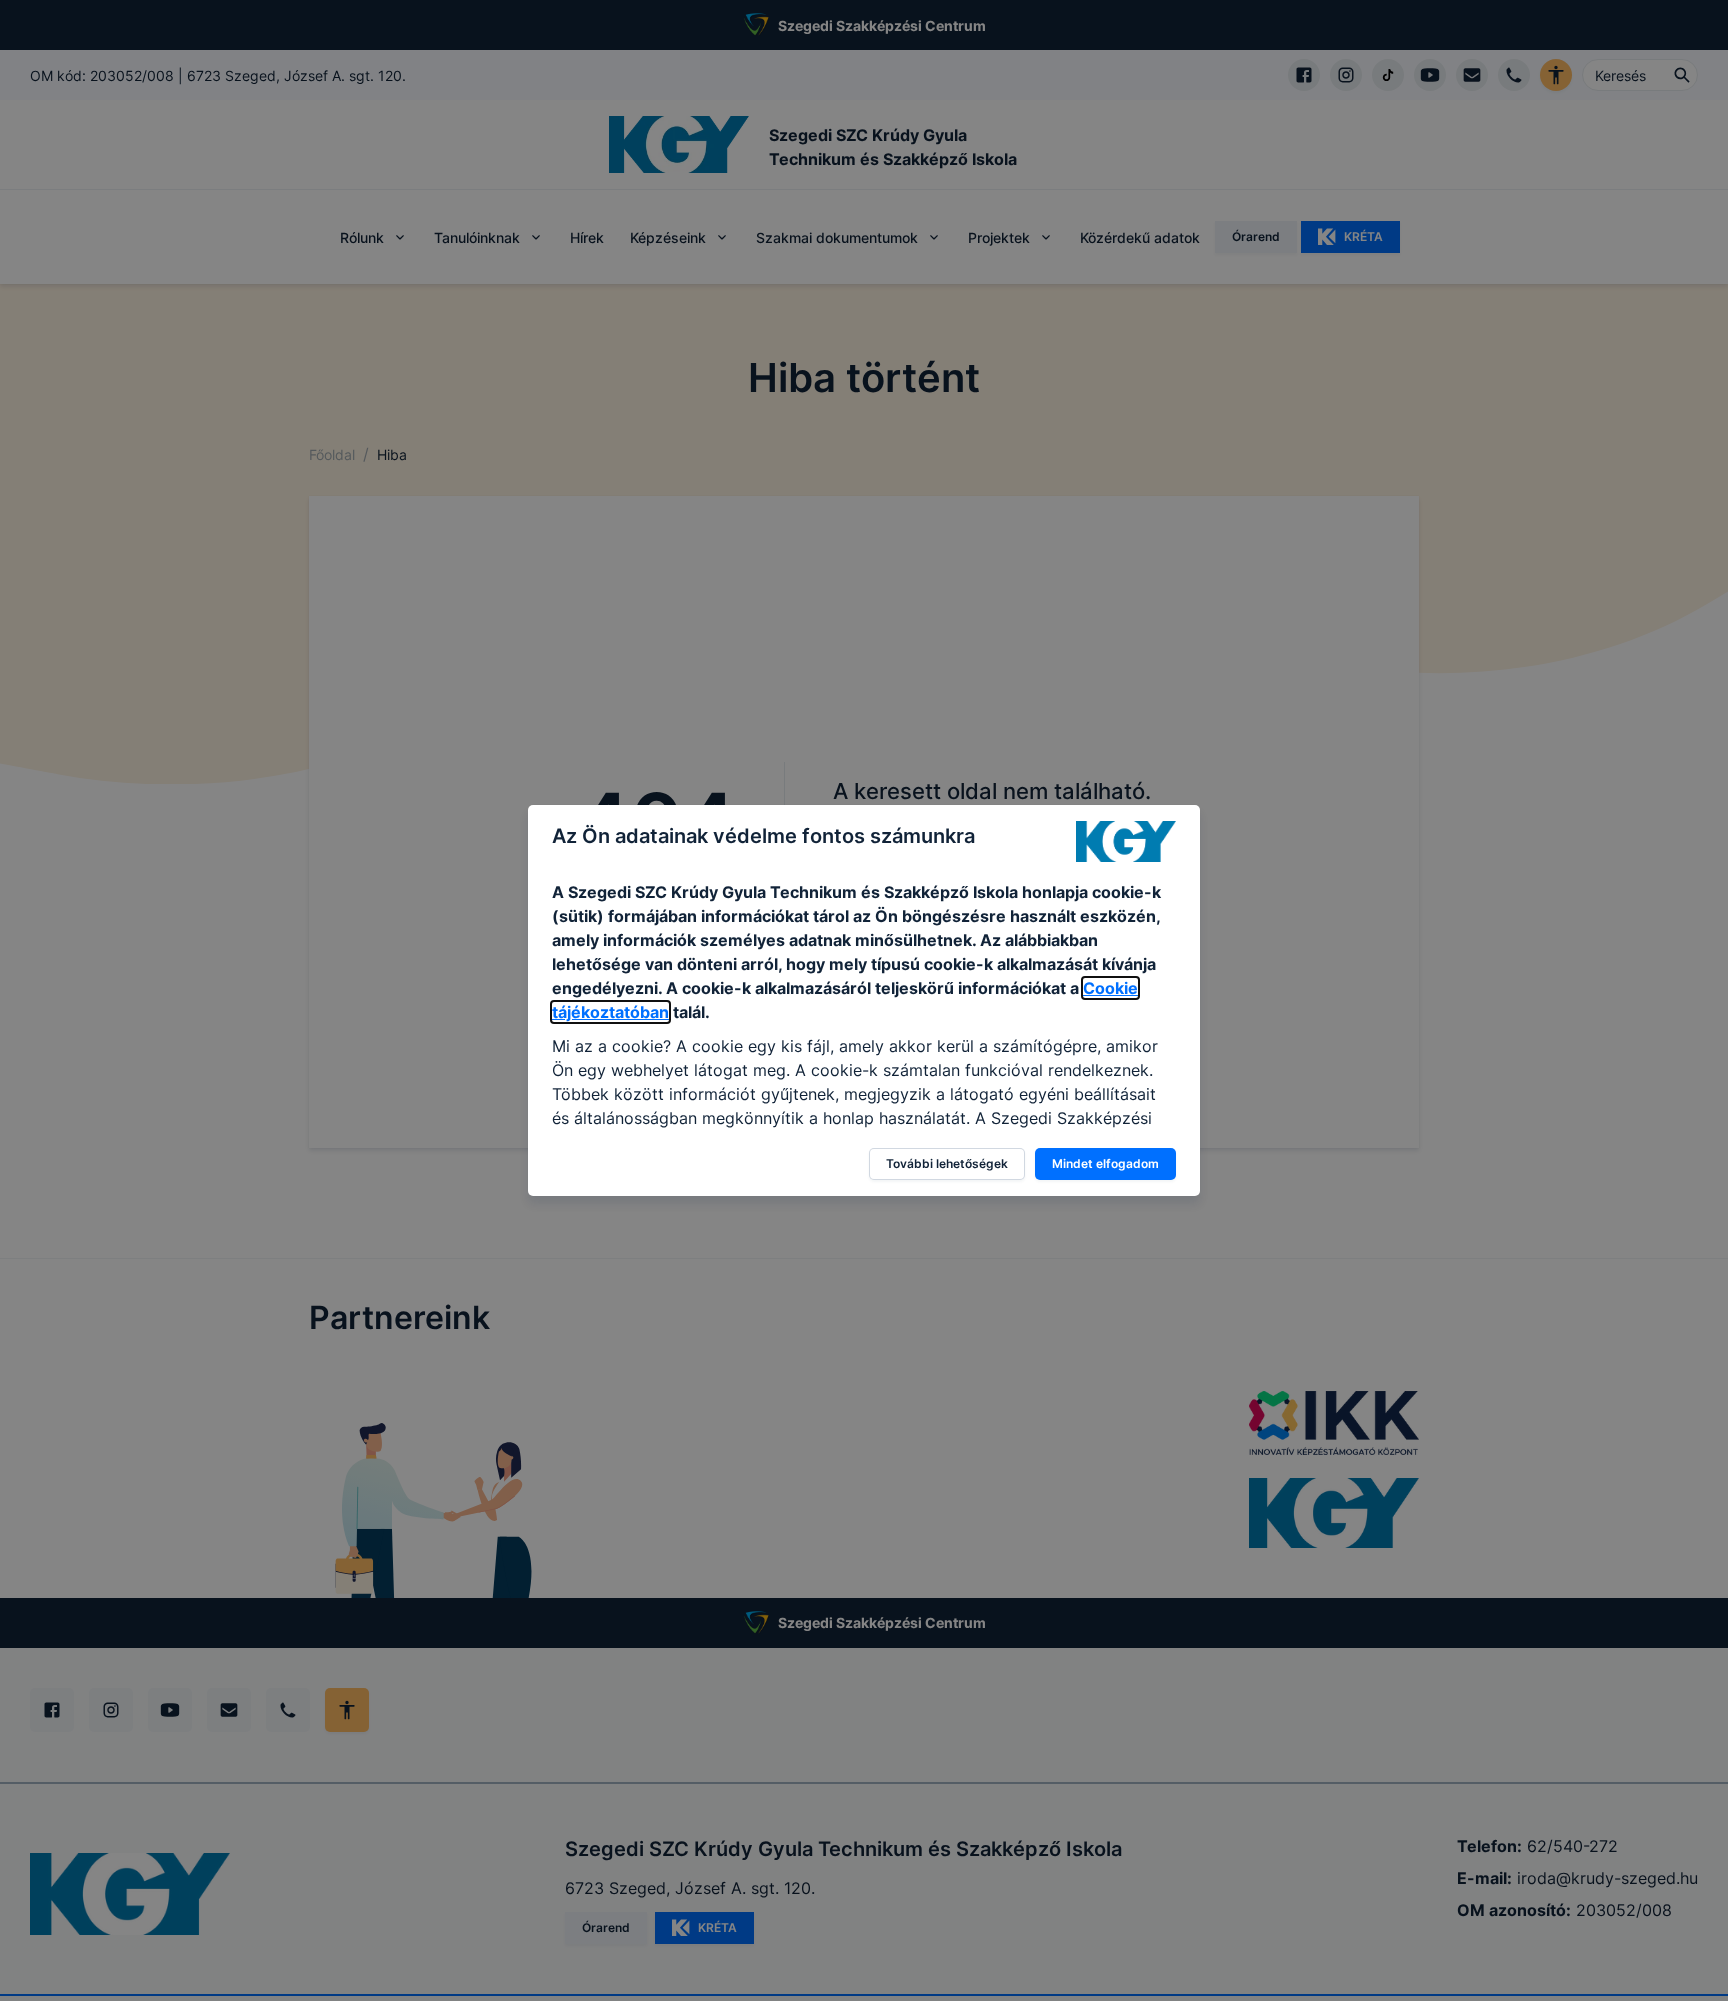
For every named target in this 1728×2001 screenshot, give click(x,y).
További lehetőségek (947, 1163)
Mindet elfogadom (1105, 1163)
